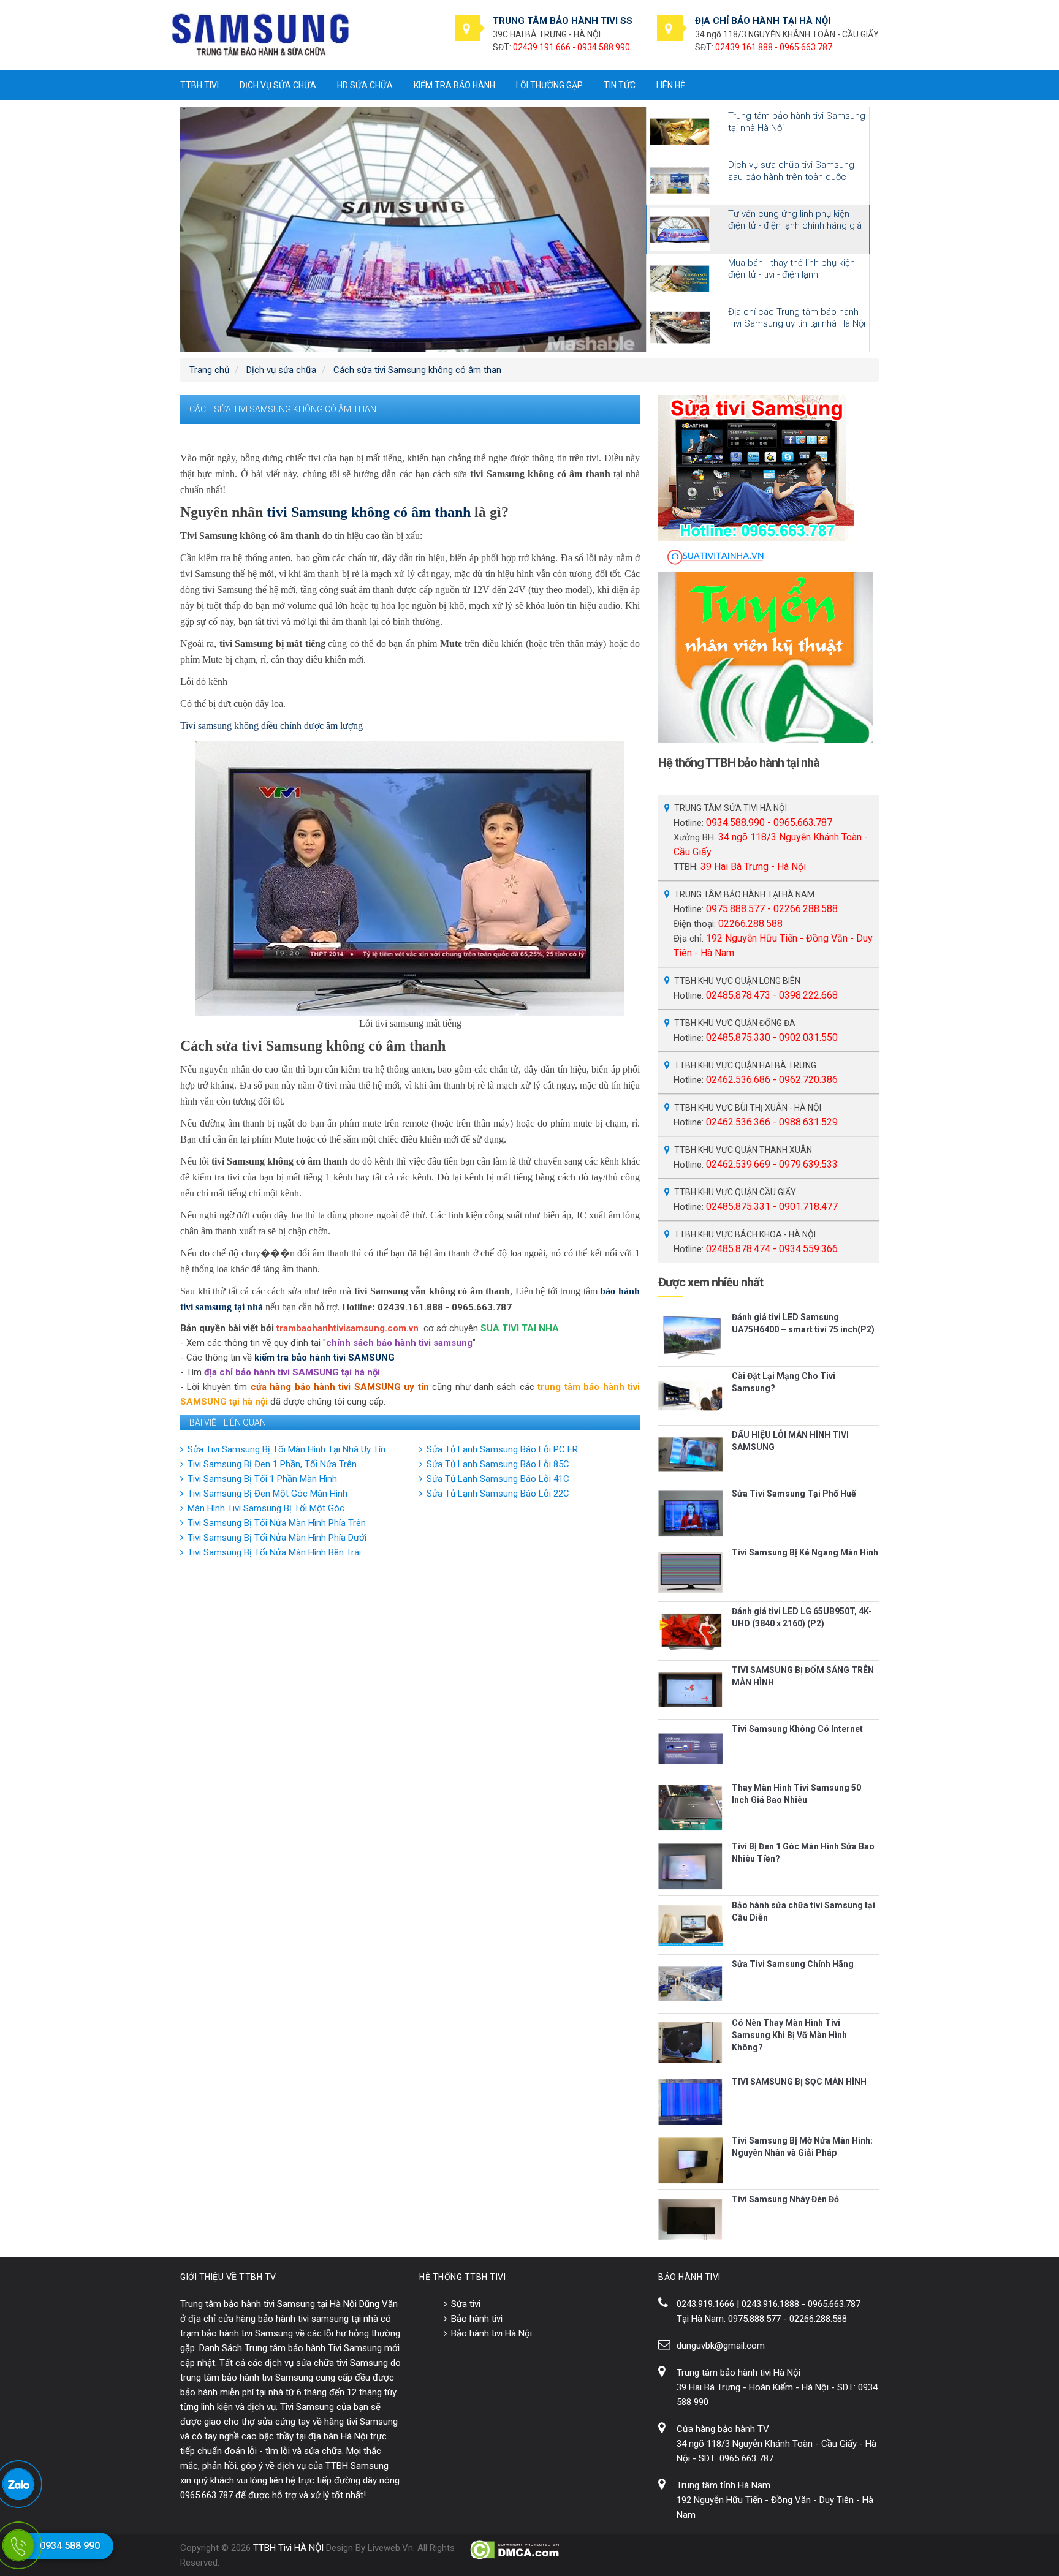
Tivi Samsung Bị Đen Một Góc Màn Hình (268, 1494)
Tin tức (620, 85)
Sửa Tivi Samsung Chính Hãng (793, 1964)
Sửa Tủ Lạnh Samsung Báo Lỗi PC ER (502, 1449)
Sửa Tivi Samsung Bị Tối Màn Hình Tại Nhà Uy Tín (287, 1449)
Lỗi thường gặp (549, 85)
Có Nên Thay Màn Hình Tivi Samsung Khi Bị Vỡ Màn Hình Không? (789, 2035)
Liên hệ (671, 85)
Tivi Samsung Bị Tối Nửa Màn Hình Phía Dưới (277, 1538)
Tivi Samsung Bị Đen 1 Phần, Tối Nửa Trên (272, 1464)
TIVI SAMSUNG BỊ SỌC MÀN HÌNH (799, 2082)
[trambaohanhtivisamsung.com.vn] (260, 34)
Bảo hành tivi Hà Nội (492, 2333)
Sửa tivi (466, 2304)
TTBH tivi (199, 85)
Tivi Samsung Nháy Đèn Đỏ (785, 2199)
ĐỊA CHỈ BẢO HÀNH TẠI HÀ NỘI (763, 21)
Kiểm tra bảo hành (454, 85)
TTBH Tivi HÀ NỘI (288, 2548)
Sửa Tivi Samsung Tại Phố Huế (794, 1494)
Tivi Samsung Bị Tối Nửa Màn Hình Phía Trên (277, 1523)
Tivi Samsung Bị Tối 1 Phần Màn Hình (262, 1479)
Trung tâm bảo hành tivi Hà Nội (738, 2373)
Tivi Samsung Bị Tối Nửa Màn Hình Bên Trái (274, 1552)
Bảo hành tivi (477, 2319)
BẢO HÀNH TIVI (689, 2277)
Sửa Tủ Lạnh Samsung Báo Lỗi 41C (498, 1479)
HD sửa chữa (365, 85)
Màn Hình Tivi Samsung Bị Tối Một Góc (266, 1508)
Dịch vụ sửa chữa (278, 85)
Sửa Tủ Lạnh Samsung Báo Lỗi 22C (498, 1494)
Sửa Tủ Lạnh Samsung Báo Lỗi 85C (498, 1464)
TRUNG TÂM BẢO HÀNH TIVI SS (563, 21)
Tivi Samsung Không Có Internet (797, 1729)
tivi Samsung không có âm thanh (369, 512)
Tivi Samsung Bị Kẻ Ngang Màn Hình (805, 1552)
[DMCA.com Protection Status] (516, 2550)
